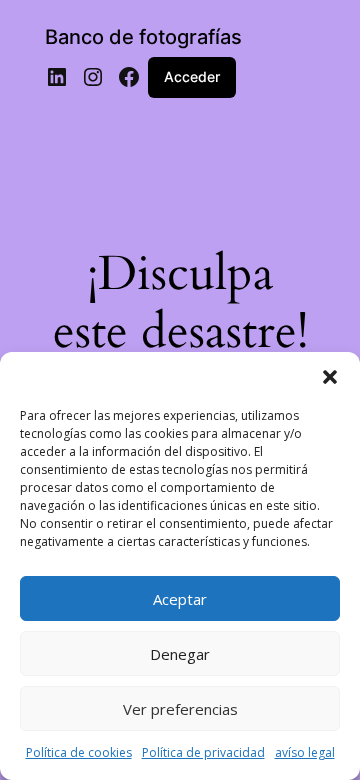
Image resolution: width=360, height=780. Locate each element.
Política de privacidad (203, 752)
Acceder (192, 76)
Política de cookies (79, 752)
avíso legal (305, 752)
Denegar (180, 654)
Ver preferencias (180, 709)
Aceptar (180, 599)
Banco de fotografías (143, 37)
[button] (330, 377)
